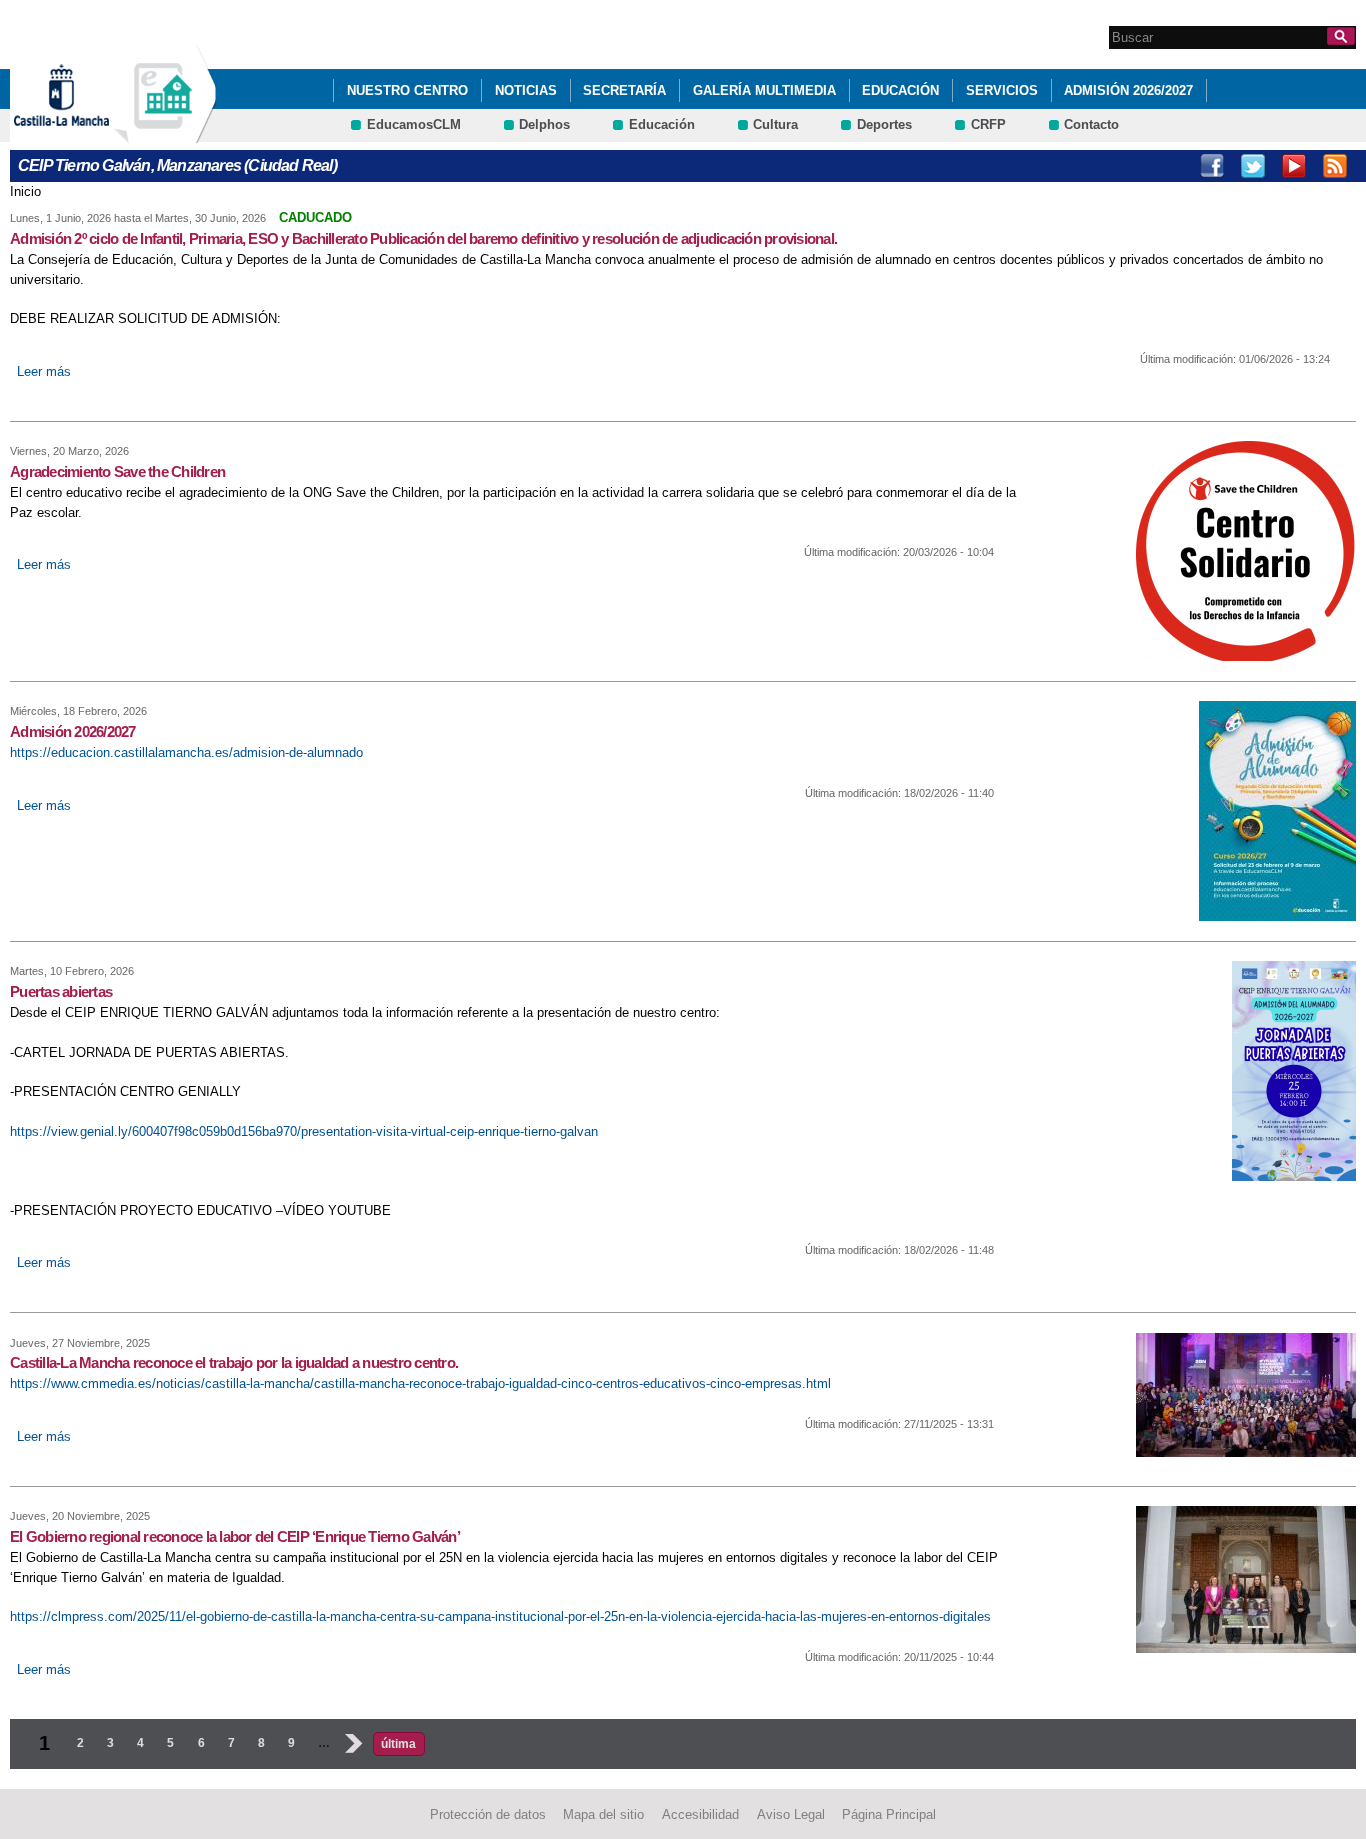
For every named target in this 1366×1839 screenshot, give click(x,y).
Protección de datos (488, 1814)
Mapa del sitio (603, 1814)
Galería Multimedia (764, 90)
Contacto (1091, 124)
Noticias (526, 90)
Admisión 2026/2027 (1128, 90)
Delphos (544, 124)
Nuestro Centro (407, 90)
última (398, 1744)
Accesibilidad (700, 1814)
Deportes (884, 124)
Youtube (1294, 166)
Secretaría (624, 90)
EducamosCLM (414, 124)
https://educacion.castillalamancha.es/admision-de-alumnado (186, 752)
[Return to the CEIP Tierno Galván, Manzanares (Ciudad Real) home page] (165, 133)
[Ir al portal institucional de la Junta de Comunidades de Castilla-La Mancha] (86, 133)
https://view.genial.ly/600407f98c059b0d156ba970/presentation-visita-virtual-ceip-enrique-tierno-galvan (304, 1131)
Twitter (1253, 166)
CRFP (988, 124)
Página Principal (889, 1814)
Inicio (25, 191)
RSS (1335, 166)
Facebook (1212, 166)
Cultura (775, 124)
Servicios (1002, 90)
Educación (900, 90)
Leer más (44, 371)
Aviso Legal (791, 1814)
